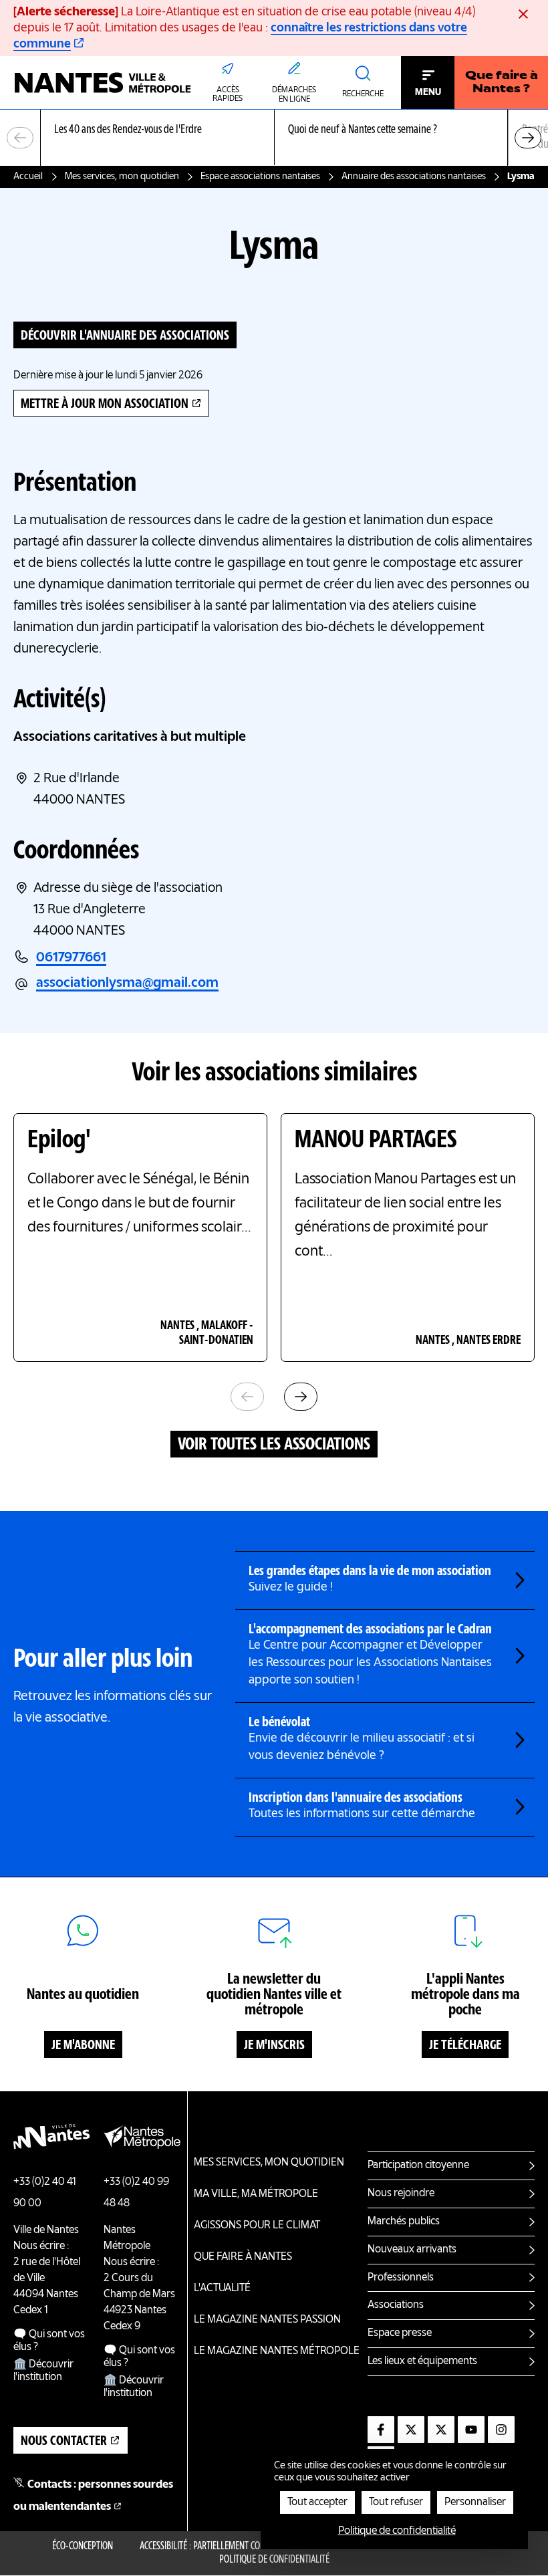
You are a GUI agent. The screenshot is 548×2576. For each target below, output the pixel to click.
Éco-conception (83, 2547)
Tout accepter (317, 2502)
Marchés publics (404, 2222)
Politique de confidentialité (274, 2560)
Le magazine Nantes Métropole (277, 2351)
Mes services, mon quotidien (122, 177)
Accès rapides (228, 95)
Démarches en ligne (294, 95)
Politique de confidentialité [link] (397, 2531)
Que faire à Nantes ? (502, 83)
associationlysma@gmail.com (127, 983)
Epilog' (59, 1141)
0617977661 (71, 958)
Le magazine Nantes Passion (267, 2320)
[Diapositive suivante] (528, 138)
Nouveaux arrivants (412, 2250)
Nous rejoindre (401, 2194)
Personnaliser (475, 2502)
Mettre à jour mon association (105, 404)
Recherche (363, 94)
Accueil (28, 177)
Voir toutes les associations (274, 1445)
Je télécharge (465, 2046)
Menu (428, 92)
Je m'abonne (83, 2046)
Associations (396, 2305)
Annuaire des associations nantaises (414, 177)
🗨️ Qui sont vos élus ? (49, 2341)
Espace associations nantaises (260, 177)
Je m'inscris (274, 2046)
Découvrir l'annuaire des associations (125, 336)
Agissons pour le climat (257, 2226)
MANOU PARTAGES (376, 1141)
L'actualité (222, 2289)
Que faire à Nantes (243, 2257)
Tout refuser (396, 2502)
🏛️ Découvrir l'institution (43, 2371)
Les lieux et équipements (422, 2361)
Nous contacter (64, 2442)
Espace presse (400, 2333)
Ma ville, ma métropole (256, 2194)
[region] (274, 138)
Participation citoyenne (418, 2165)
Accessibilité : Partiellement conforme (215, 2547)
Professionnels (401, 2278)
